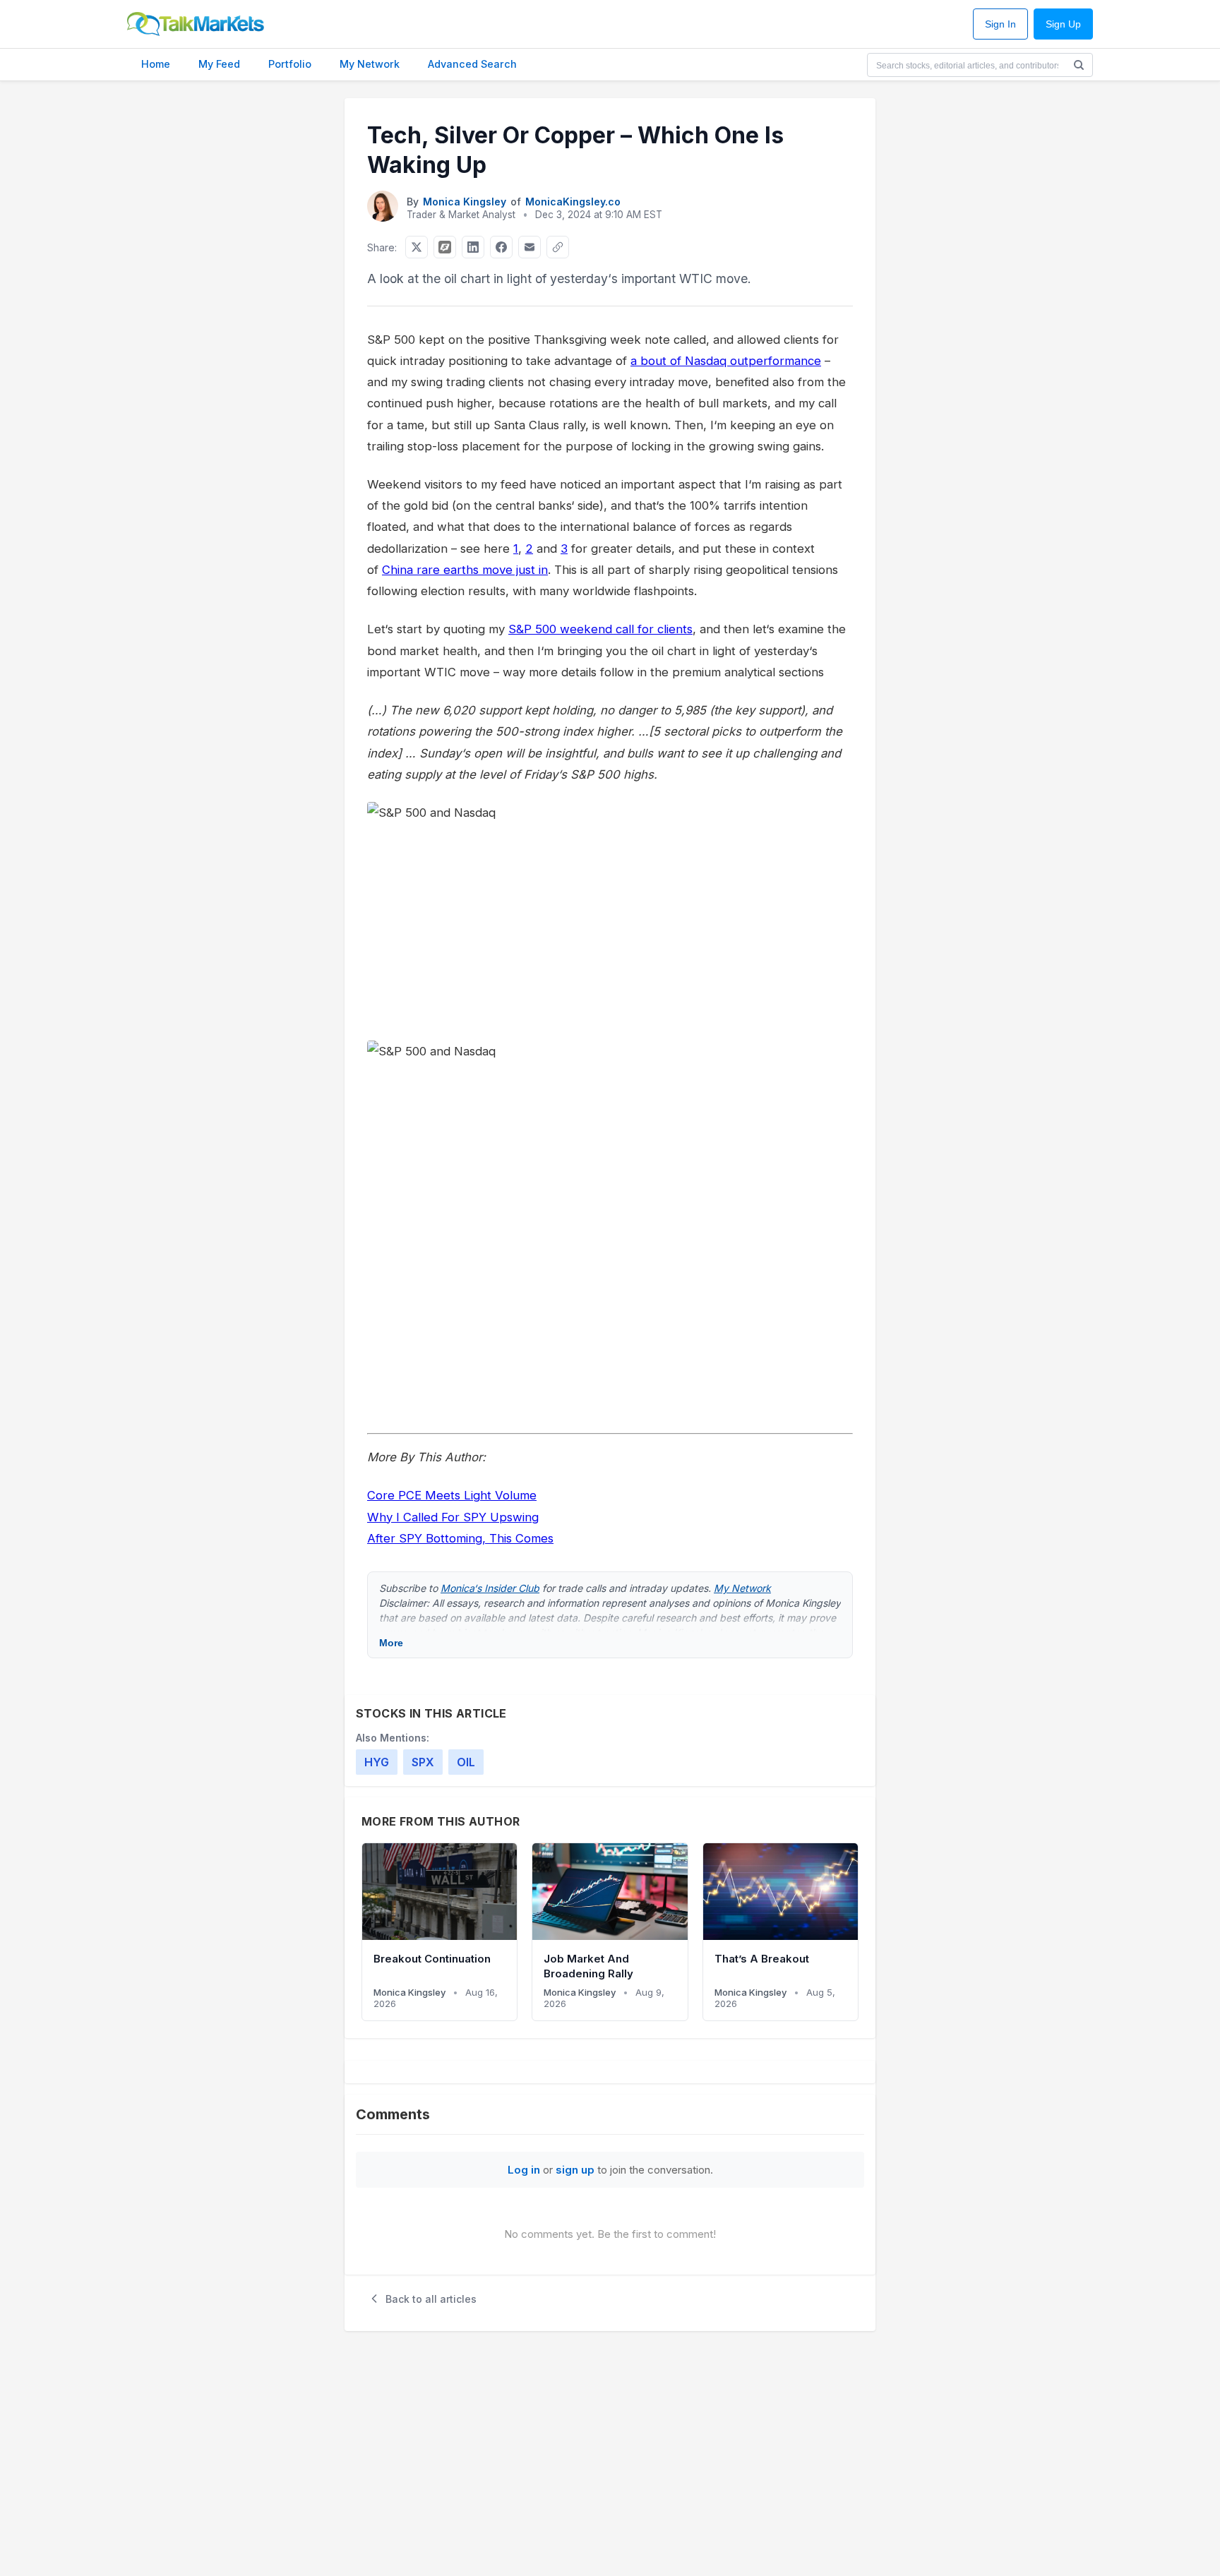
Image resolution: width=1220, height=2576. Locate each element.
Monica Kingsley (465, 202)
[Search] (1079, 65)
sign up (575, 2170)
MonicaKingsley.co (573, 202)
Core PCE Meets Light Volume (452, 1495)
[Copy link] (558, 247)
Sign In (1000, 24)
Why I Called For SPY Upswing (453, 1517)
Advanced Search (472, 64)
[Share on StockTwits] (445, 247)
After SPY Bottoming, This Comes (460, 1538)
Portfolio (290, 64)
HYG (377, 1762)
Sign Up (1063, 24)
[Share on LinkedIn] (473, 247)
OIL (466, 1762)
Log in (524, 2170)
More (391, 1643)
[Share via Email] (530, 247)
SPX (423, 1762)
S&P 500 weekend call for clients (600, 629)
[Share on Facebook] (501, 247)
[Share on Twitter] (417, 247)
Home (156, 64)
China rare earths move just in (465, 570)
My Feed (219, 64)
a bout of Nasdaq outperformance (726, 361)
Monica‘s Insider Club (490, 1588)
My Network (370, 64)
